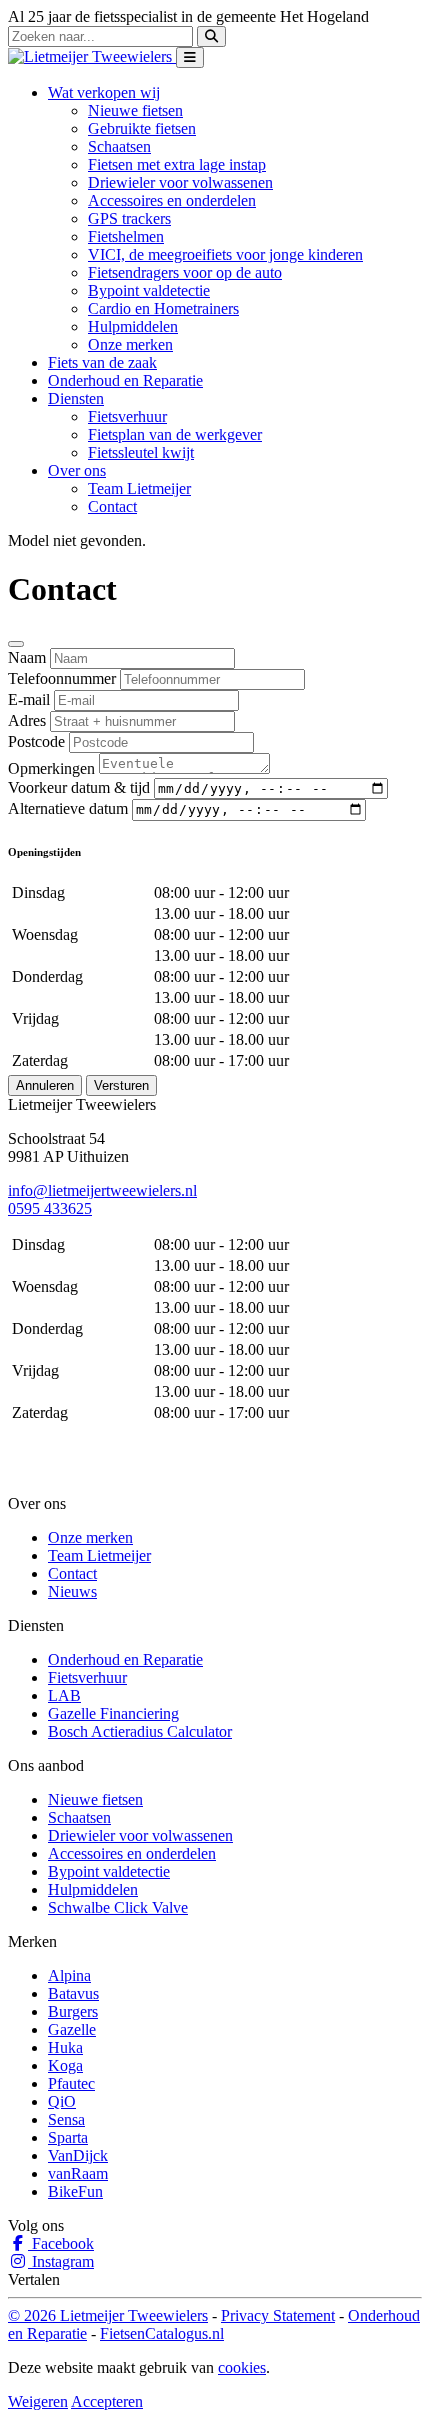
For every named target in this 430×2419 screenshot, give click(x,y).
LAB (64, 1695)
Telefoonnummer (62, 678)
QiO (62, 2101)
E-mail (29, 699)
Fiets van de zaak (102, 362)
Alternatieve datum (68, 808)
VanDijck (78, 2155)
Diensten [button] (76, 398)
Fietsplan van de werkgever (175, 434)
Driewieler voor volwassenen (180, 182)
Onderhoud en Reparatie (125, 380)
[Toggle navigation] (190, 57)
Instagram (61, 2261)
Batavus (73, 1993)
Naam (27, 657)
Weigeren (38, 2401)
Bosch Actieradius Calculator (140, 1731)
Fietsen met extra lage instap (177, 164)
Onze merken (130, 344)
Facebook (61, 2243)
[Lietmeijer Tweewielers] (92, 56)
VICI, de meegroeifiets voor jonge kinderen (225, 254)
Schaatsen (119, 146)
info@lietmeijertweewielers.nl (102, 1190)
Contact (112, 506)
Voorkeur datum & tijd (79, 787)
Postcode (36, 741)
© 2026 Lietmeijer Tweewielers (108, 2315)
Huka (65, 2047)
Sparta (68, 2137)
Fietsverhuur (127, 416)
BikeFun (75, 2191)
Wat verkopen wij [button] (104, 92)
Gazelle (72, 2029)
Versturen (121, 1085)
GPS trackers (129, 218)
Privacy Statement (278, 2315)
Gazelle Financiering (113, 1713)
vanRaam (78, 2173)
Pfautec (71, 2083)
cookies (242, 2367)
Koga (65, 2065)
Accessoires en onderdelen (172, 200)
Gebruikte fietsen (142, 128)
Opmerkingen (51, 768)
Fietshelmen (126, 236)
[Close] (16, 644)
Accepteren (107, 2401)
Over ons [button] (77, 470)
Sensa (66, 2119)
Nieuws (72, 1591)
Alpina (69, 1975)
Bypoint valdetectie (149, 290)
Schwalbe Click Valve (118, 1907)
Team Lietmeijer (139, 488)
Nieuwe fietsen (135, 110)
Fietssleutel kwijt (141, 452)
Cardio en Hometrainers (163, 308)
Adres (27, 720)
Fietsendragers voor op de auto (185, 272)
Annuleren (45, 1085)
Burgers (73, 2011)
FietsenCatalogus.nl (162, 2333)
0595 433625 (50, 1208)
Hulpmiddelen (133, 326)
